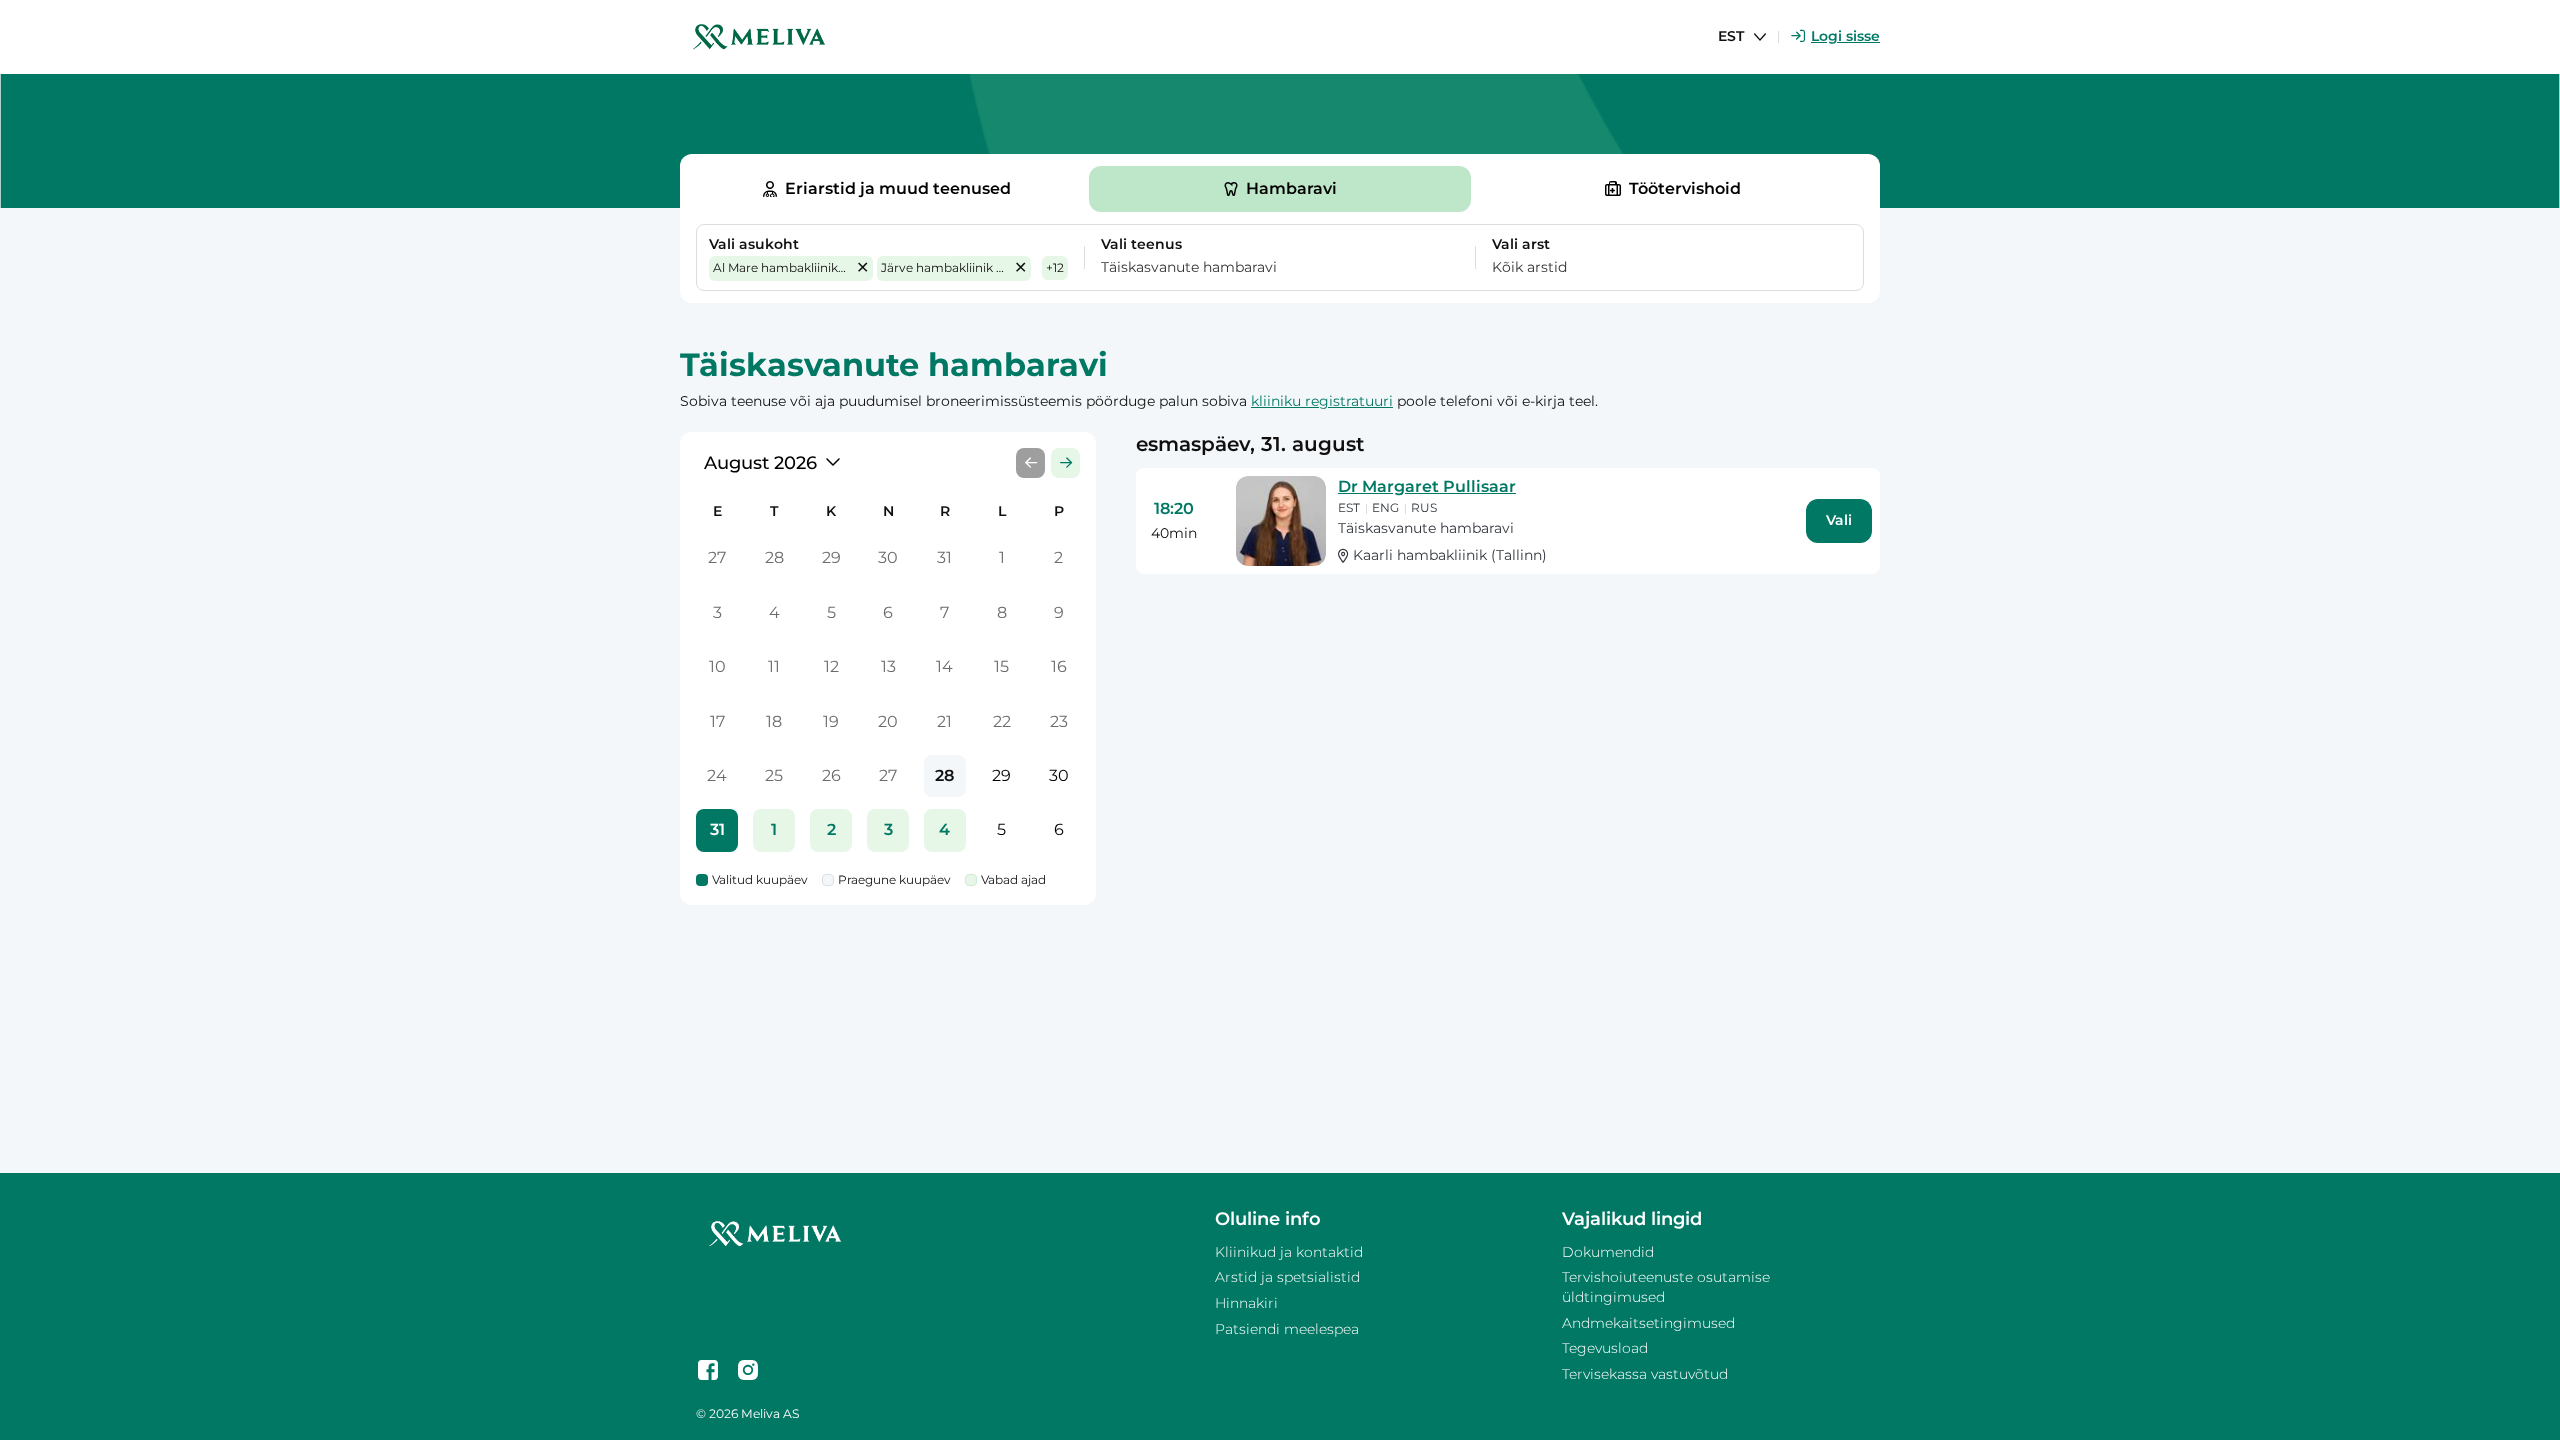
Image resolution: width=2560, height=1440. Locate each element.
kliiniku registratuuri (1322, 401)
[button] (862, 268)
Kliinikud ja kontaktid (1289, 1252)
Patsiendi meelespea (1287, 1329)
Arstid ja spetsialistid (1287, 1277)
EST (1731, 36)
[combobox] (1267, 268)
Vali (1839, 520)
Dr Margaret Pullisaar (1427, 486)
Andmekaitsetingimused (1648, 1323)
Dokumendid (1608, 1252)
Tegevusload (1605, 1348)
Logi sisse (1845, 36)
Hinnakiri (1246, 1303)
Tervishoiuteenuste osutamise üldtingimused (1666, 1287)
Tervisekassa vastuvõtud (1645, 1374)
